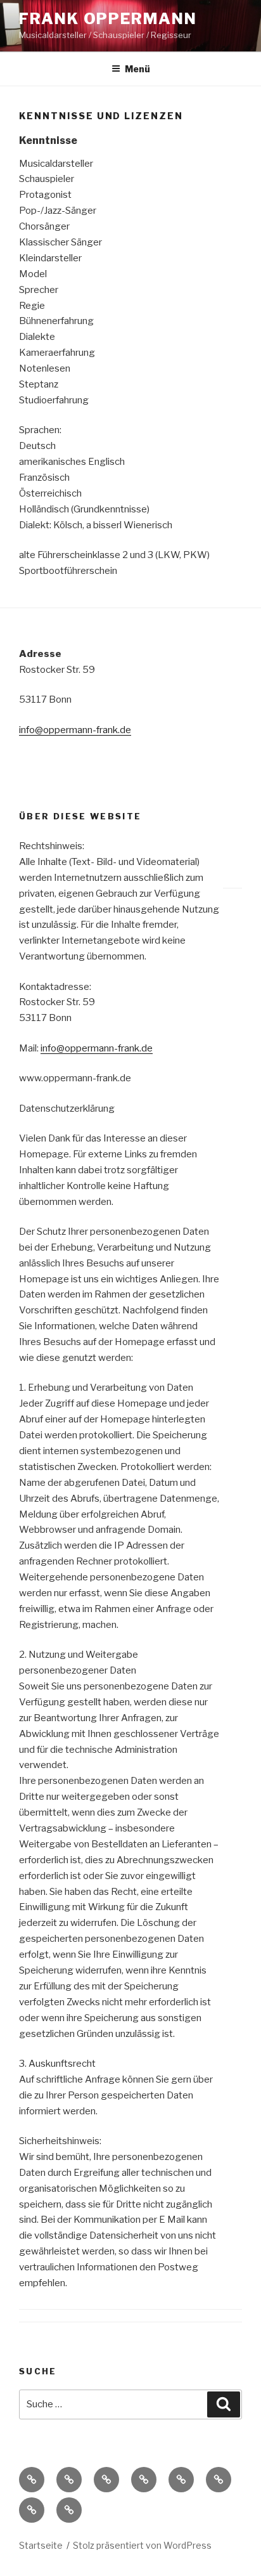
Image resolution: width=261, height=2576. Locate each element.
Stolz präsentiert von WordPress (142, 2545)
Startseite (41, 2545)
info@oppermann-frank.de (75, 730)
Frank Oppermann (108, 19)
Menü (137, 69)
